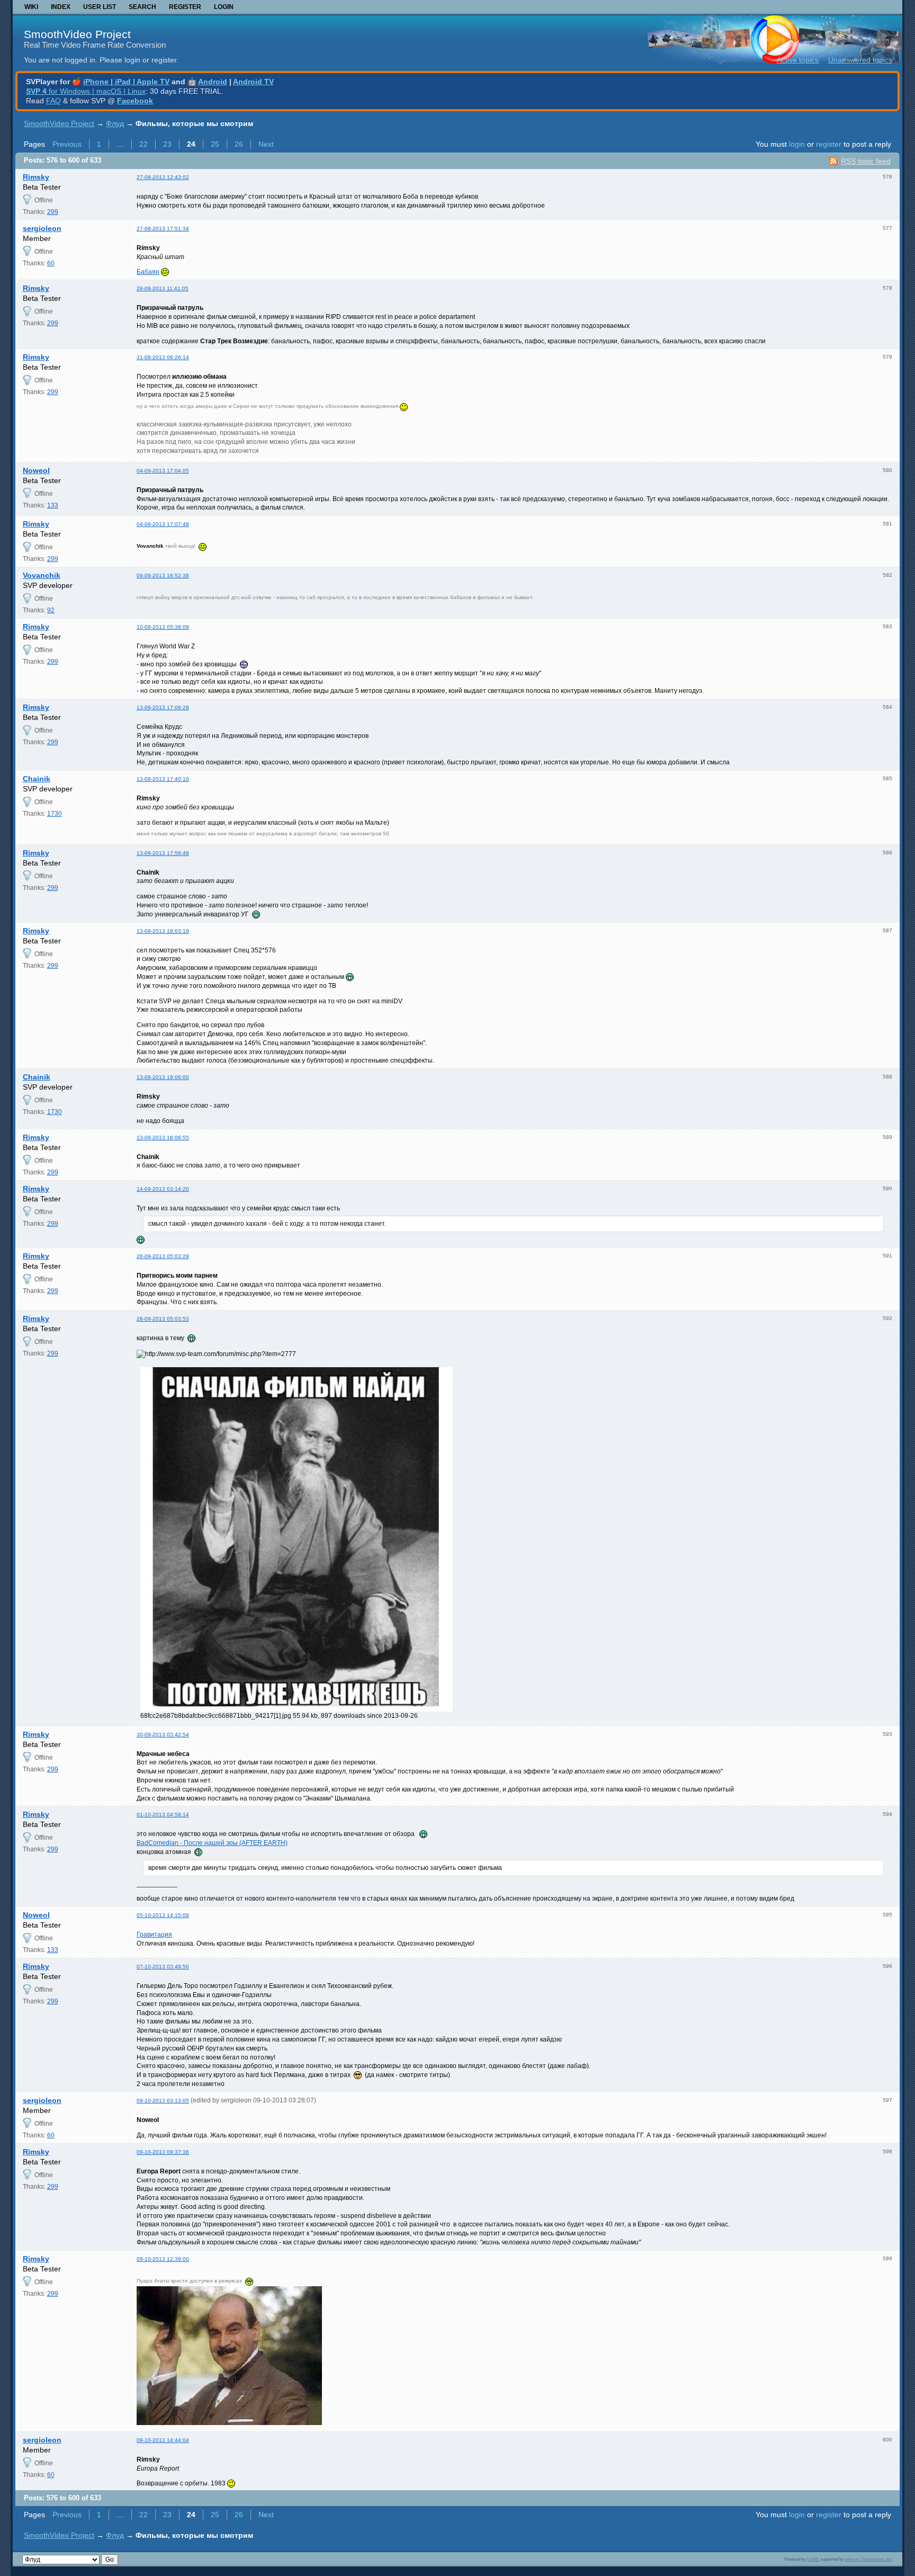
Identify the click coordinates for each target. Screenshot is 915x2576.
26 (239, 144)
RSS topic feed (866, 161)
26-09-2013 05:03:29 (163, 1256)
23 (167, 144)
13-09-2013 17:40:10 (163, 779)
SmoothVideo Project (77, 34)
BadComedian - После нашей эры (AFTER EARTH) (212, 1843)
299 (53, 212)
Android (213, 82)
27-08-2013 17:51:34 (163, 229)
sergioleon (42, 228)
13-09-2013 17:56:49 (163, 853)
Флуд (115, 123)
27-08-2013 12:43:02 (163, 177)
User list (100, 7)
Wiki (31, 7)
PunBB (813, 2559)
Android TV (253, 82)
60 (51, 263)
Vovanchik (42, 575)
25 (215, 144)
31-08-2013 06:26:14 (163, 357)
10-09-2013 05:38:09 (163, 627)
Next (266, 144)
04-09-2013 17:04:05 (163, 471)
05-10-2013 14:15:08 (163, 1915)
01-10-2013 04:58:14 (163, 1815)
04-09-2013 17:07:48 (163, 524)
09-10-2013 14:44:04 (163, 2440)
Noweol (36, 470)
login (797, 144)
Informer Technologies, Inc (868, 2559)
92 (51, 610)
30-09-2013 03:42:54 (163, 1735)
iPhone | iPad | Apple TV (126, 82)
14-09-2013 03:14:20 (163, 1189)
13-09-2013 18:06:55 (163, 1138)
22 (143, 144)
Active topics (798, 60)
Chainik (37, 779)
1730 (55, 814)
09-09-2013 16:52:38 (163, 576)
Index (61, 7)
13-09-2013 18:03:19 (163, 931)
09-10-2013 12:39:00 (163, 2259)
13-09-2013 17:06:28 (163, 707)
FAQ (53, 101)
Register (185, 7)
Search (142, 7)
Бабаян (148, 272)
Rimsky (36, 177)
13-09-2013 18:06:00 (163, 1077)
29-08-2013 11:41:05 (163, 288)
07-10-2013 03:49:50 (163, 1967)
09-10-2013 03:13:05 (163, 2101)
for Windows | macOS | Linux (86, 91)
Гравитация (154, 1935)
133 (53, 505)
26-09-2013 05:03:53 (163, 1319)
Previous (67, 144)
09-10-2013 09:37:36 (163, 2152)
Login (224, 7)
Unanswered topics (860, 60)
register (829, 144)
